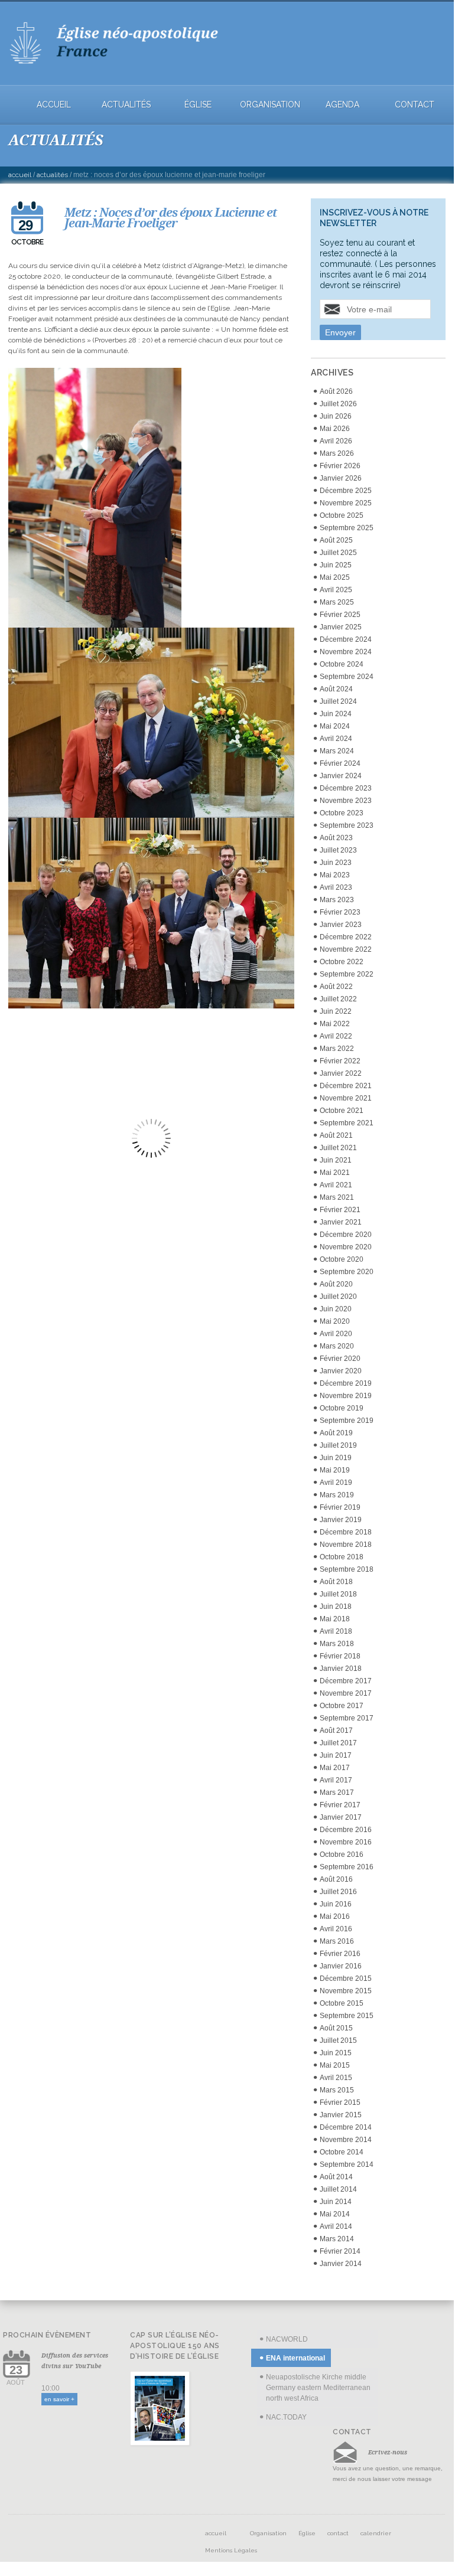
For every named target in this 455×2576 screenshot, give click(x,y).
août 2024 (336, 689)
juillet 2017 (338, 1743)
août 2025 (336, 540)
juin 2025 (336, 565)
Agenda (342, 105)
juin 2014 (336, 2202)
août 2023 (336, 838)
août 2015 (336, 2028)
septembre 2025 (347, 528)
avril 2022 (336, 1036)
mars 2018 (337, 1644)
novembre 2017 (346, 1693)
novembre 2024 (346, 652)
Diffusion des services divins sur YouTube (75, 2360)
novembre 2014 (346, 2140)
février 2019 (340, 1507)
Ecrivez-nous (388, 2452)
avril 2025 (336, 590)
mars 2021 (337, 1197)
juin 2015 (336, 2053)
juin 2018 (336, 1607)
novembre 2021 (346, 1098)
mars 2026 (337, 453)
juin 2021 (336, 1160)
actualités (126, 105)
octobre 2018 (342, 1557)
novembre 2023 (346, 801)
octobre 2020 (342, 1259)
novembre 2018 (346, 1545)
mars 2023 (337, 900)
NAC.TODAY (286, 2417)
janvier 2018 (341, 1669)
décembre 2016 (346, 1830)
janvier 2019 (341, 1520)
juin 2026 (336, 416)
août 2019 (336, 1433)
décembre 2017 (346, 1681)
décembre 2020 (346, 1235)
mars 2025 (337, 602)
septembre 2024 (347, 677)
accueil (54, 105)
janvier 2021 (341, 1222)
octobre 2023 (342, 813)
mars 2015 (337, 2090)
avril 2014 (336, 2226)
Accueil (20, 175)
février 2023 (340, 912)
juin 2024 (336, 714)
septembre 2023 (347, 825)
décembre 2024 (346, 639)
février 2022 (340, 1061)
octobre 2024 (342, 664)
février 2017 (340, 1805)
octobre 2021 (342, 1111)
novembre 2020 (346, 1247)
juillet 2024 (338, 701)
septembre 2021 (347, 1123)
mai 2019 (335, 1470)
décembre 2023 (346, 788)
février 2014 (340, 2251)
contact (415, 105)
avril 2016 (336, 1929)
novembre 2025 (346, 503)
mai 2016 (335, 1917)
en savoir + (59, 2399)
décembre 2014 (346, 2127)
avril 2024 (336, 739)
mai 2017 (335, 1768)
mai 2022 (335, 1024)
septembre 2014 (347, 2164)
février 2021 (340, 1210)
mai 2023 (335, 875)
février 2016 (340, 1954)
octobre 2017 (342, 1706)
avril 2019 (336, 1483)
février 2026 (340, 466)
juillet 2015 (338, 2040)
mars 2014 (337, 2239)
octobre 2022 (342, 962)
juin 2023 (336, 863)
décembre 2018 (346, 1532)
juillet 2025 (338, 553)
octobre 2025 (342, 515)
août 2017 (336, 1731)
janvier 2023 (341, 925)
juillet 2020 (338, 1297)
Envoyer (340, 332)
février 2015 (340, 2102)
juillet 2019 (338, 1445)
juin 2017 (336, 1755)
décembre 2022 (346, 937)
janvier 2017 (341, 1817)
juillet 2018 (338, 1594)
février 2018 (340, 1656)
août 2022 (336, 987)
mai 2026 (335, 429)
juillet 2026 (338, 404)
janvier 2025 (341, 627)
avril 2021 (336, 1185)
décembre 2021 (346, 1086)
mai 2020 (335, 1321)
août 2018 (336, 1582)
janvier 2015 (341, 2115)
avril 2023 (336, 887)
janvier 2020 (341, 1371)
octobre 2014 (342, 2152)
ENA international (295, 2358)
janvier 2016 (341, 1966)
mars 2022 (337, 1049)
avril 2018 (336, 1631)
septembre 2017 (347, 1718)
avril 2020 (336, 1334)
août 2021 (336, 1135)
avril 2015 (336, 2078)
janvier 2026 (341, 478)
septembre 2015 (347, 2016)
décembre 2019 (346, 1383)
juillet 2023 (338, 850)
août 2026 (336, 391)
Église (198, 105)
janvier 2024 (341, 776)
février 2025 (340, 615)
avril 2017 (336, 1780)
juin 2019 (336, 1458)
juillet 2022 (338, 999)
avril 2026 (336, 441)
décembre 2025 (346, 491)
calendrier (376, 2533)
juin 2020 (336, 1309)
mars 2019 (337, 1495)
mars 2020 (337, 1346)
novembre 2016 (346, 1842)
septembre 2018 (347, 1569)
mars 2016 (337, 1941)
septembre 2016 (347, 1867)
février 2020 (340, 1359)
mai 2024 (335, 726)
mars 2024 (337, 751)
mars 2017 (337, 1793)
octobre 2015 (342, 2003)
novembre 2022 (346, 949)
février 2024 (340, 763)
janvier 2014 (341, 2264)
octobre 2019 (342, 1408)
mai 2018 (335, 1619)
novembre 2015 (346, 1991)
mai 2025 (335, 577)
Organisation (270, 105)
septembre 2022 (347, 974)
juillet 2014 (338, 2189)
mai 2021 (335, 1173)
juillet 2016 (338, 1892)
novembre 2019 (346, 1396)
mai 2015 (335, 2065)
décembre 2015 (346, 1978)
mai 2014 (335, 2214)
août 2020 (336, 1284)
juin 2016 (336, 1904)
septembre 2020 (347, 1272)
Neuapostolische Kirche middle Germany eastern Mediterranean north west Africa (318, 2388)
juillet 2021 (338, 1148)
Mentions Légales (231, 2550)
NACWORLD (287, 2339)
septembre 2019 (347, 1421)
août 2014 (336, 2177)
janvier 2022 (341, 1073)
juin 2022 (336, 1011)
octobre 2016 (342, 1855)
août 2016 (336, 1879)
